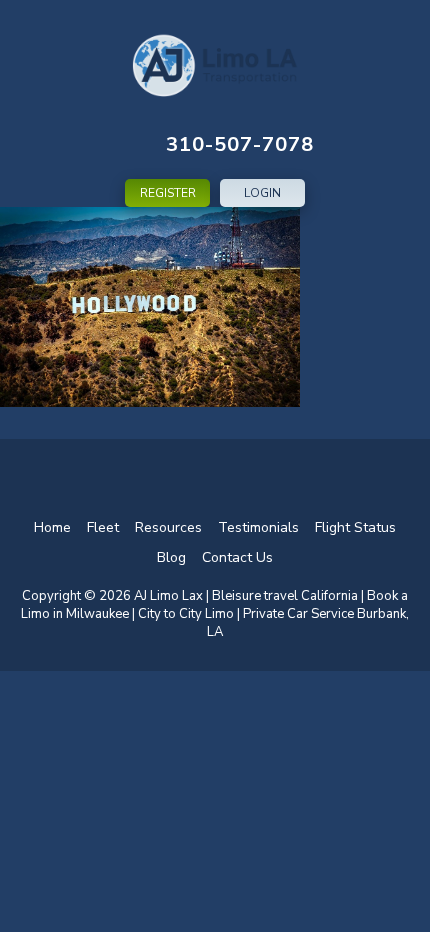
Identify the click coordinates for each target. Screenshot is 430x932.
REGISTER (168, 193)
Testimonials (258, 527)
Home (52, 527)
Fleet (103, 527)
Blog (171, 557)
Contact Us (237, 557)
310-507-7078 (240, 144)
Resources (168, 527)
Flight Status (355, 527)
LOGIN (262, 193)
